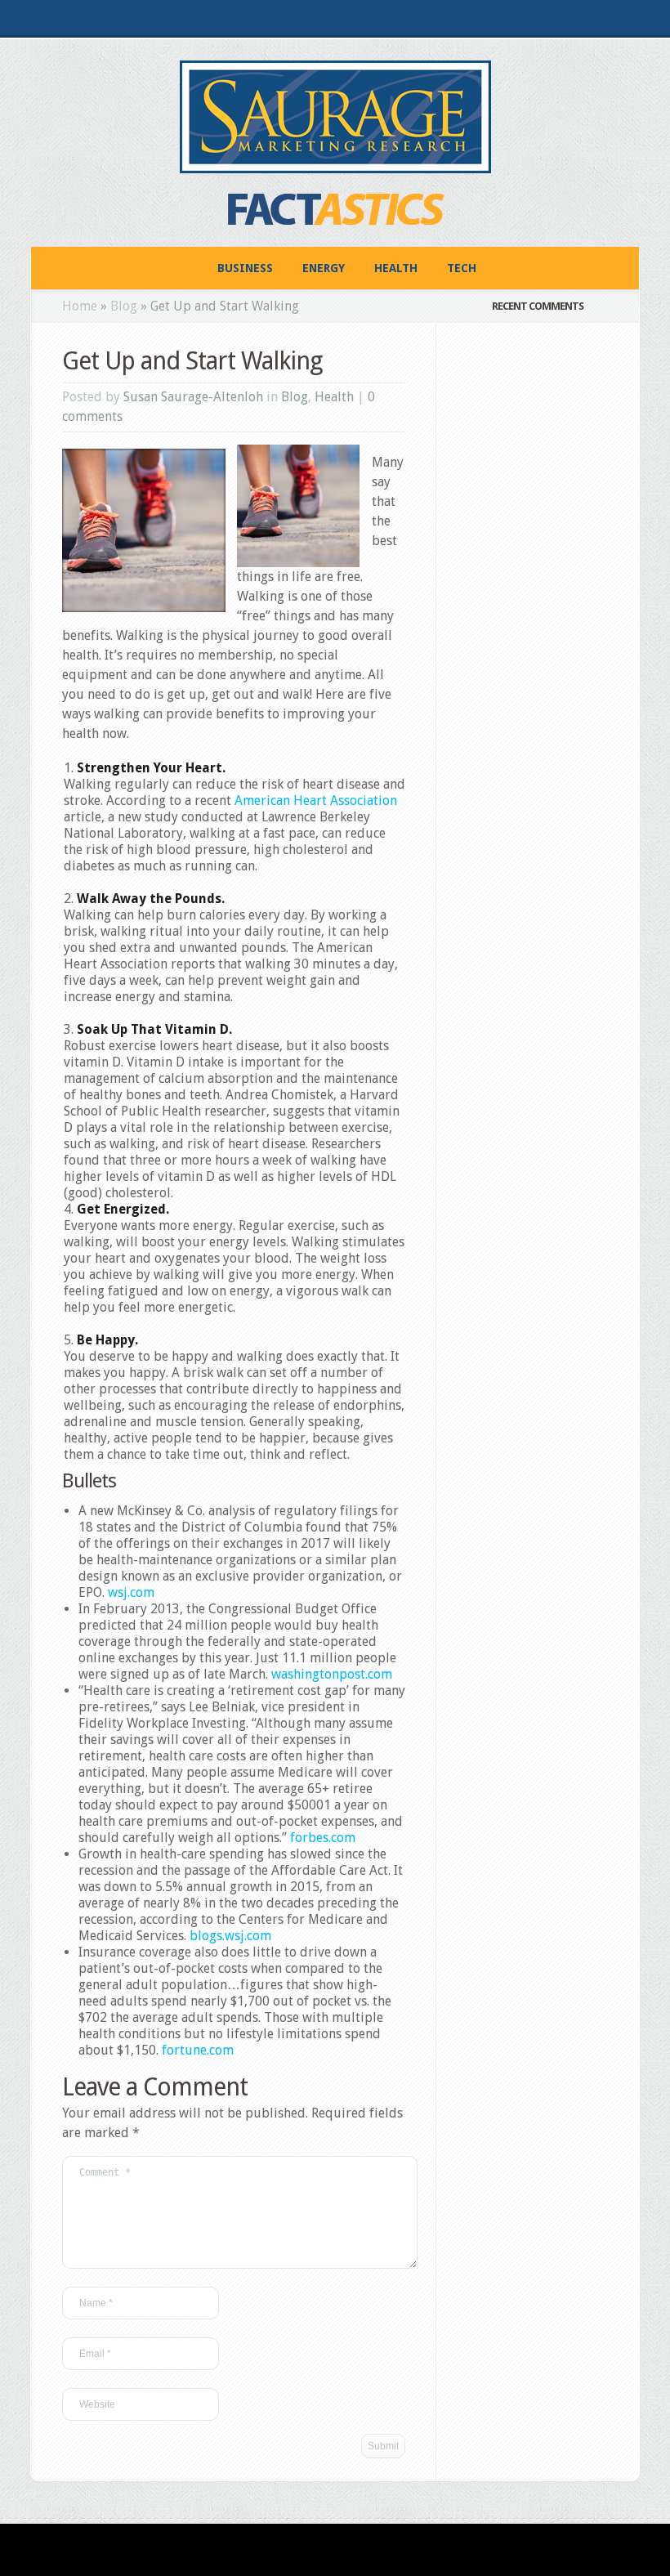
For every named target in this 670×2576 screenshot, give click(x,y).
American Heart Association (316, 801)
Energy (324, 268)
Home (80, 306)
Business (245, 268)
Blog (124, 306)
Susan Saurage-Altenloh (193, 397)
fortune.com (198, 2050)
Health (396, 268)
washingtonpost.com (332, 1674)
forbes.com (323, 1838)
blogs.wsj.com (230, 1936)
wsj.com (131, 1592)
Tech (462, 268)
